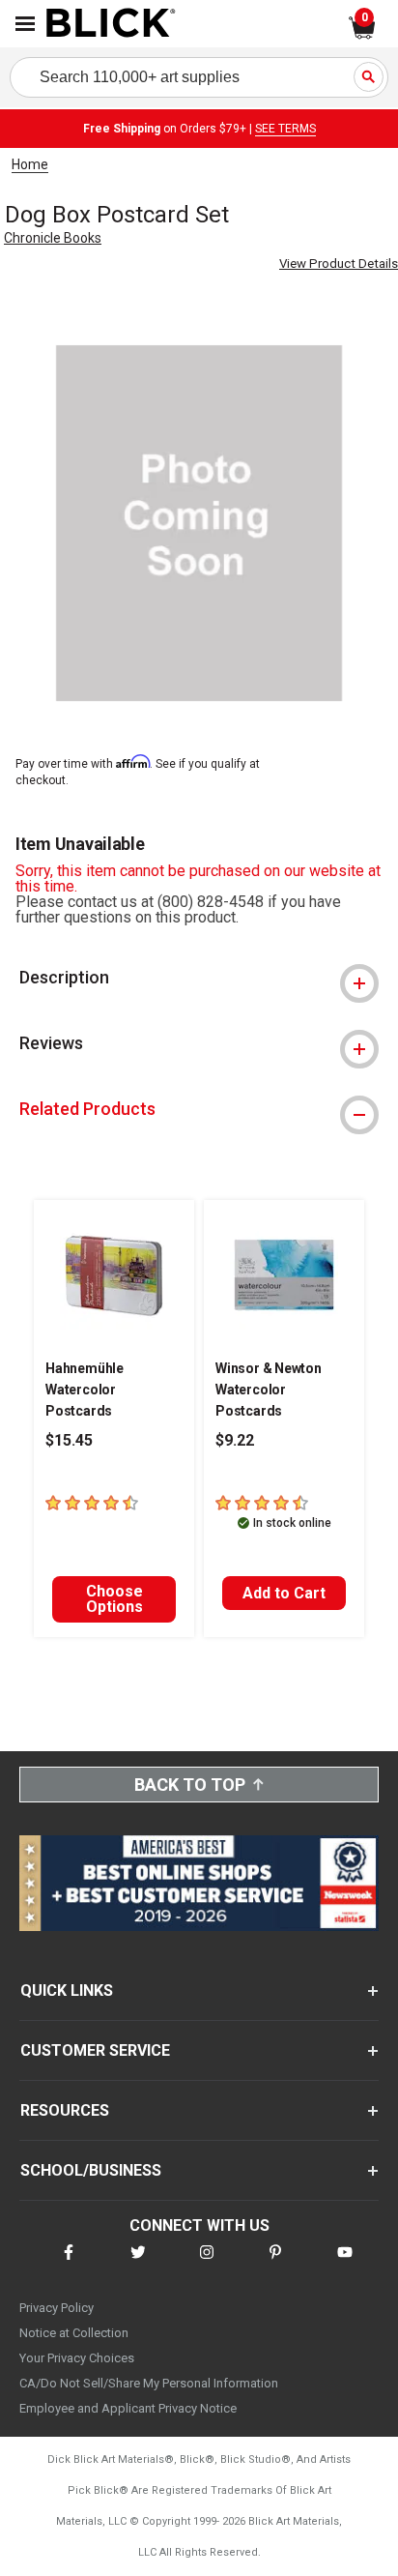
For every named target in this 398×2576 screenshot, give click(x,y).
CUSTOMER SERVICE (95, 2050)
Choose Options (114, 1599)
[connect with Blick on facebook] (69, 2264)
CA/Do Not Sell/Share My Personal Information (149, 2383)
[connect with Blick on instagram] (207, 2264)
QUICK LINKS (67, 1991)
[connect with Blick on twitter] (138, 2264)
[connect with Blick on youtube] (345, 2264)
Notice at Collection (74, 2333)
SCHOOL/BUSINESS (91, 2170)
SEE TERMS (285, 129)
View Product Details (339, 263)
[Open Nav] (25, 24)
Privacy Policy (57, 2308)
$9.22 (235, 1440)
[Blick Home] (111, 24)
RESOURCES (65, 2110)
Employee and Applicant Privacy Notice (128, 2408)
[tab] (199, 978)
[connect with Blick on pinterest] (275, 2264)
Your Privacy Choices (77, 2358)
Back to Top (190, 1785)
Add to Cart (284, 1593)
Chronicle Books (53, 238)
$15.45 (69, 1440)
